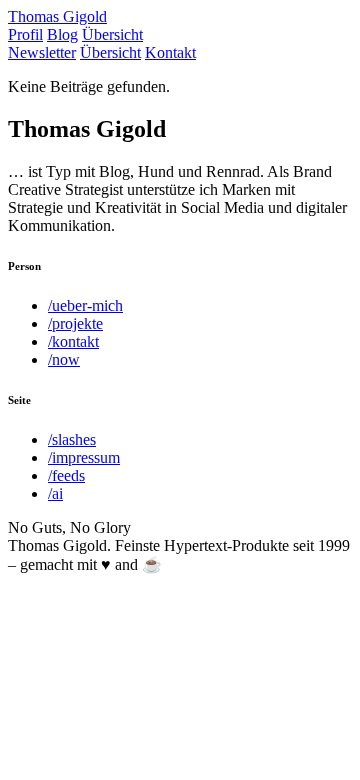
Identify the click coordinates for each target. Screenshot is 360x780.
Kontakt (170, 52)
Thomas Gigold (57, 16)
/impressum (84, 457)
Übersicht (112, 34)
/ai (55, 493)
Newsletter (42, 52)
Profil (25, 34)
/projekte (75, 323)
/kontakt (73, 341)
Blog (62, 34)
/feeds (66, 475)
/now (64, 359)
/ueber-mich (85, 305)
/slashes (72, 439)
